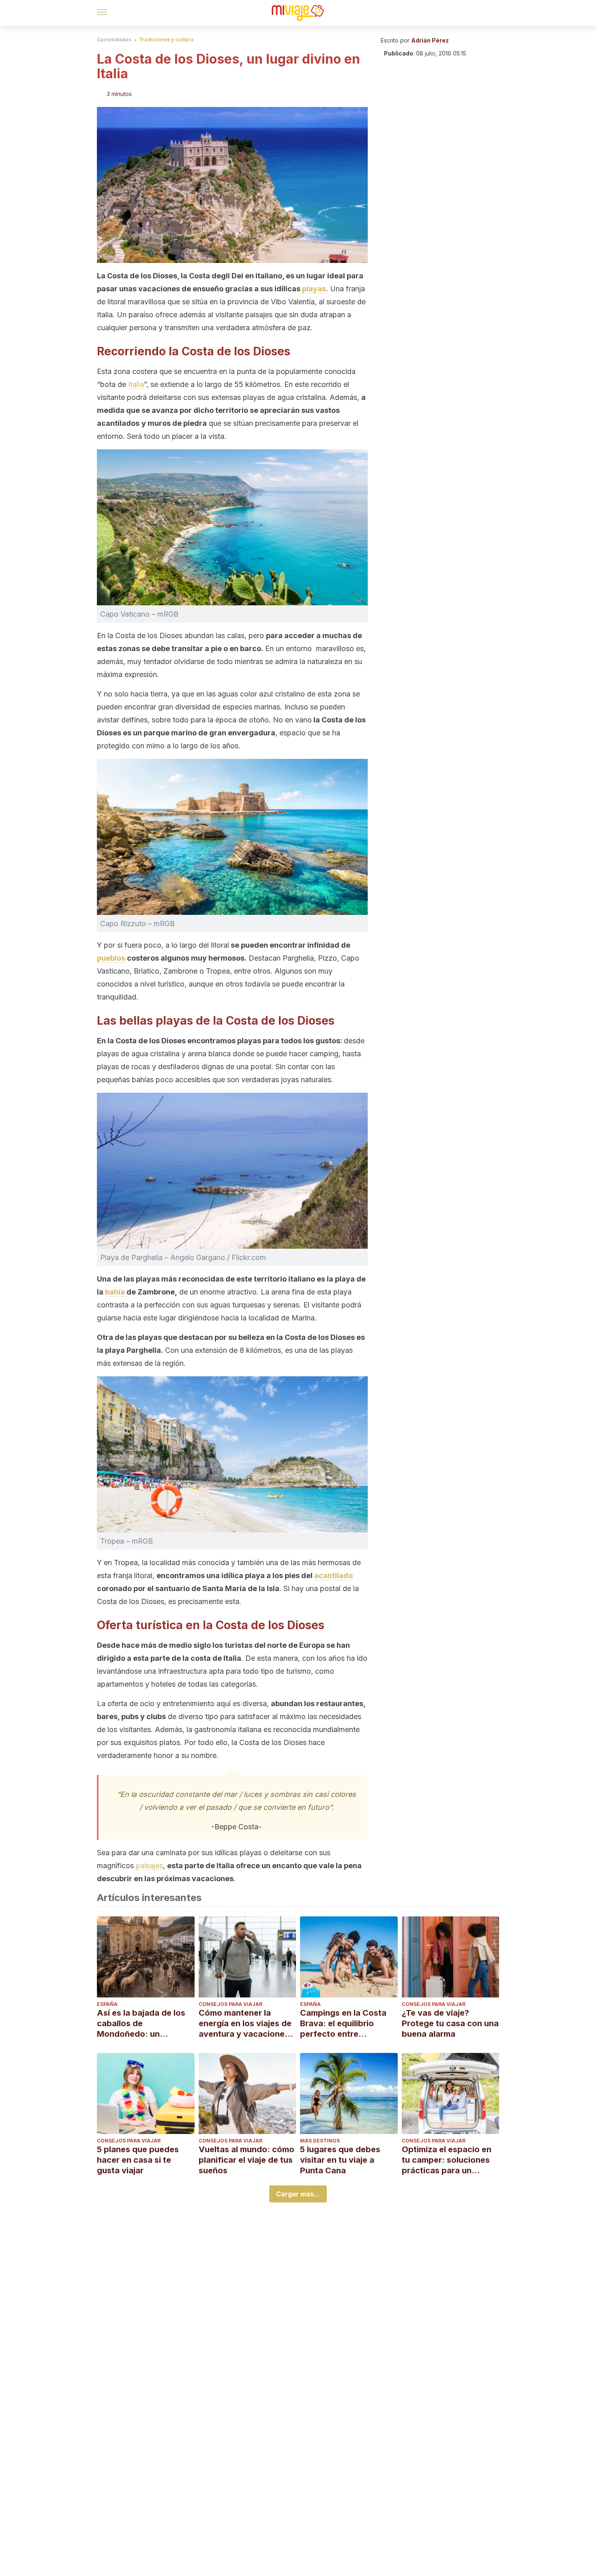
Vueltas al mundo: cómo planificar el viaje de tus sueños (247, 2160)
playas (314, 289)
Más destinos (320, 2141)
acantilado (333, 1575)
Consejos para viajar (230, 2004)
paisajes (149, 1866)
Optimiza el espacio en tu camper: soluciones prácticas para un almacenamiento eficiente (447, 2160)
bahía (116, 1292)
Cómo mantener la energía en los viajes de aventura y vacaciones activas (245, 2024)
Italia (136, 384)
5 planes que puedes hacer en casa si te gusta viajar (138, 2160)
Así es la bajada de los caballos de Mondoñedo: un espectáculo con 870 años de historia (141, 2024)
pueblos (111, 958)
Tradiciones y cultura (166, 40)
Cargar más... (298, 2194)
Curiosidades (114, 40)
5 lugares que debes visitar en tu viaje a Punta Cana (340, 2160)
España (107, 2004)
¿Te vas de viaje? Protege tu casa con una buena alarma (450, 2023)
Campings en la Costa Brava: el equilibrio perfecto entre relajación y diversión (343, 2024)
